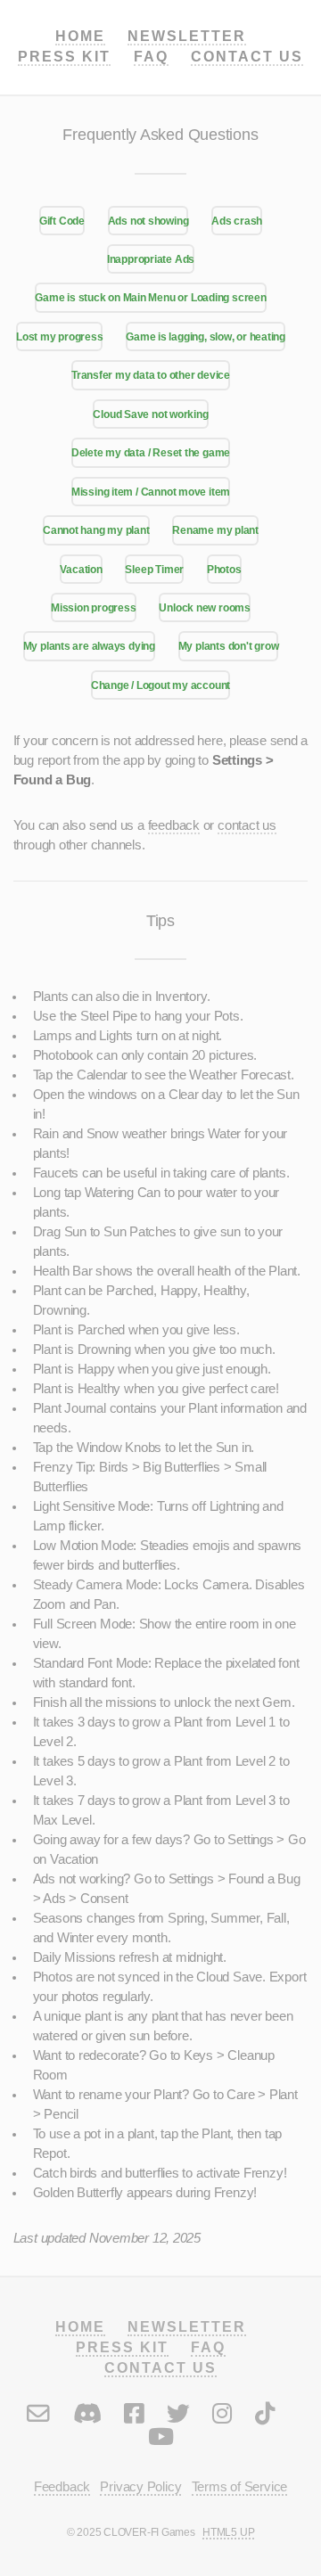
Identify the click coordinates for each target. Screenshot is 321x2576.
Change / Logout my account (160, 685)
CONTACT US (247, 56)
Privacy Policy (140, 2487)
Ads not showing (148, 221)
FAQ (151, 56)
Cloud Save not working (150, 414)
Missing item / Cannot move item (151, 492)
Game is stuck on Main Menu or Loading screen (150, 297)
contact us (247, 825)
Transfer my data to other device (151, 375)
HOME (80, 36)
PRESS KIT (64, 56)
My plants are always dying (89, 646)
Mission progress (93, 607)
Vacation (81, 569)
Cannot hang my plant (96, 530)
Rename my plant (215, 530)
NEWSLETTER (187, 36)
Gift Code (62, 221)
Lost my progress (59, 336)
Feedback (62, 2487)
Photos (224, 569)
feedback (174, 825)
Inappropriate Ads (151, 259)
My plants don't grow (229, 646)
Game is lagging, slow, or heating (206, 336)
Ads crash (237, 221)
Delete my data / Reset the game (151, 452)
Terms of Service (239, 2487)
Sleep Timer (154, 569)
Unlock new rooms (204, 607)
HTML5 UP (228, 2532)
